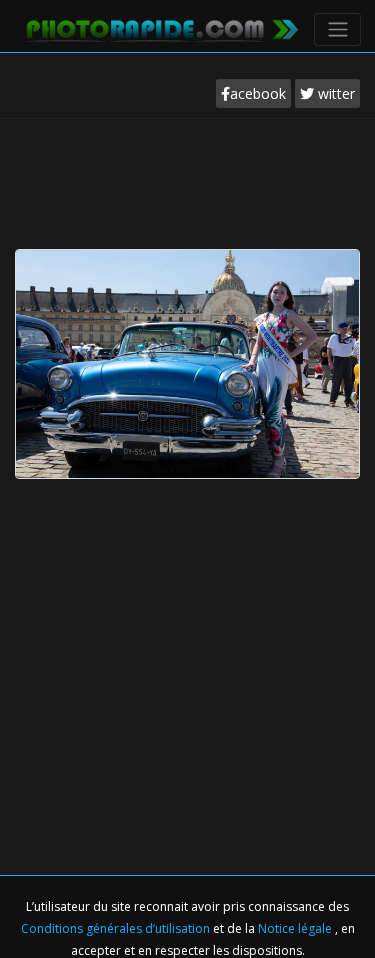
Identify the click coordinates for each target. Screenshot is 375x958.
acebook (258, 93)
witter (334, 93)
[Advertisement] (188, 179)
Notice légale (296, 928)
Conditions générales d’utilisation (117, 928)
